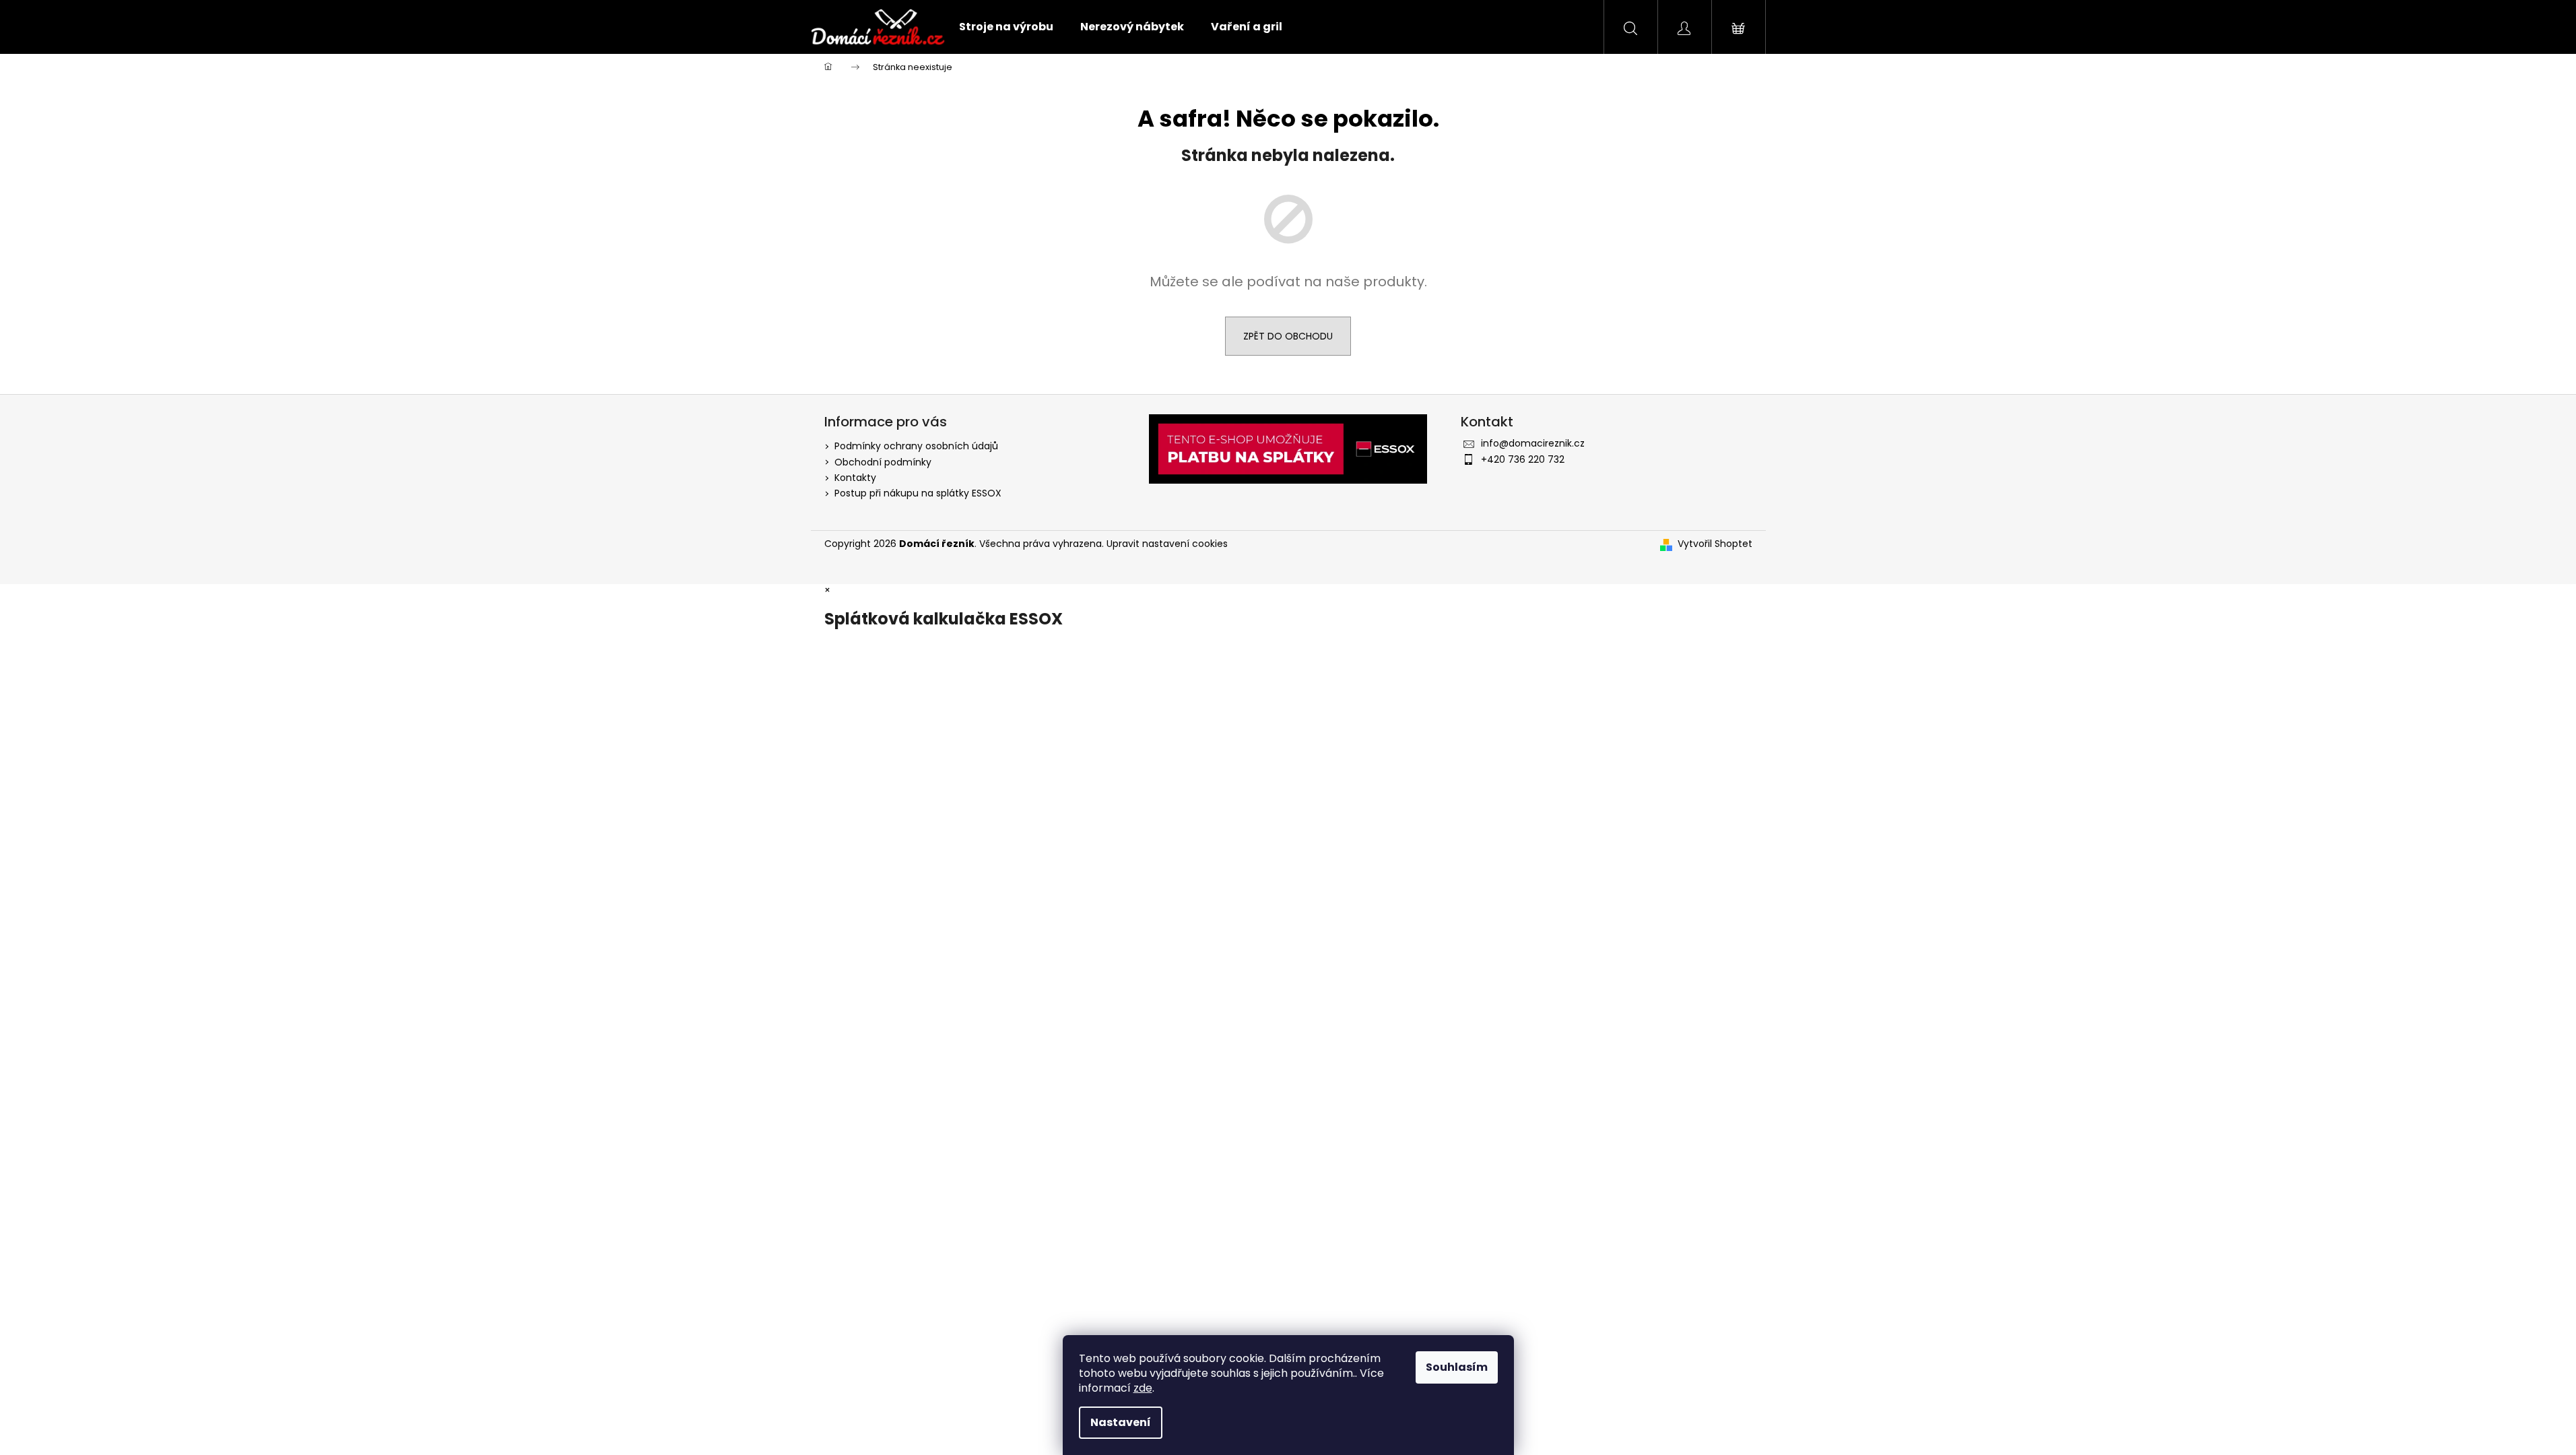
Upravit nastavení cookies (1167, 544)
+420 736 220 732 (1523, 459)
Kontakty (855, 478)
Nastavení (1121, 1422)
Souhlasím (1457, 1367)
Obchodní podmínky (883, 462)
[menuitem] (1006, 27)
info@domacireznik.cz (1533, 443)
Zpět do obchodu (1288, 336)
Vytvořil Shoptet (1715, 544)
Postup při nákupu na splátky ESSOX (918, 493)
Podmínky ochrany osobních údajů (916, 446)
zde (1143, 1388)
